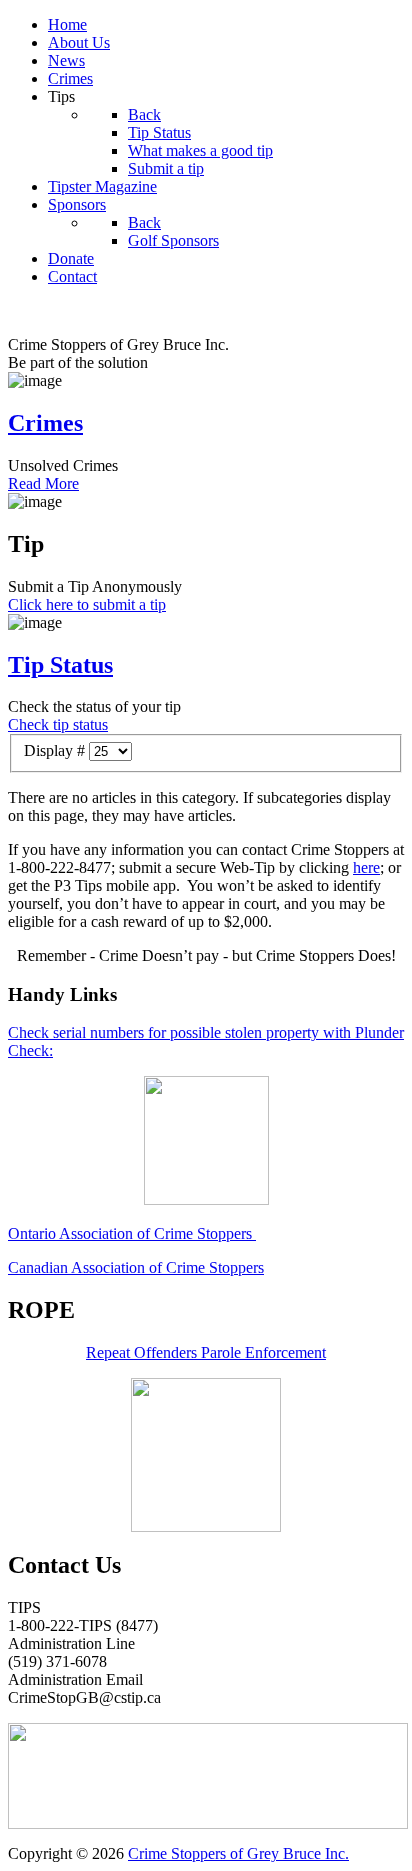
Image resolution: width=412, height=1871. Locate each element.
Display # (56, 750)
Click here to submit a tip (87, 604)
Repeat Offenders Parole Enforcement (206, 1352)
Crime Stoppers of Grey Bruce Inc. (238, 1853)
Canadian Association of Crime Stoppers (136, 1267)
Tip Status (60, 665)
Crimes (45, 423)
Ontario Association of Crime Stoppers (132, 1233)
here (366, 867)
